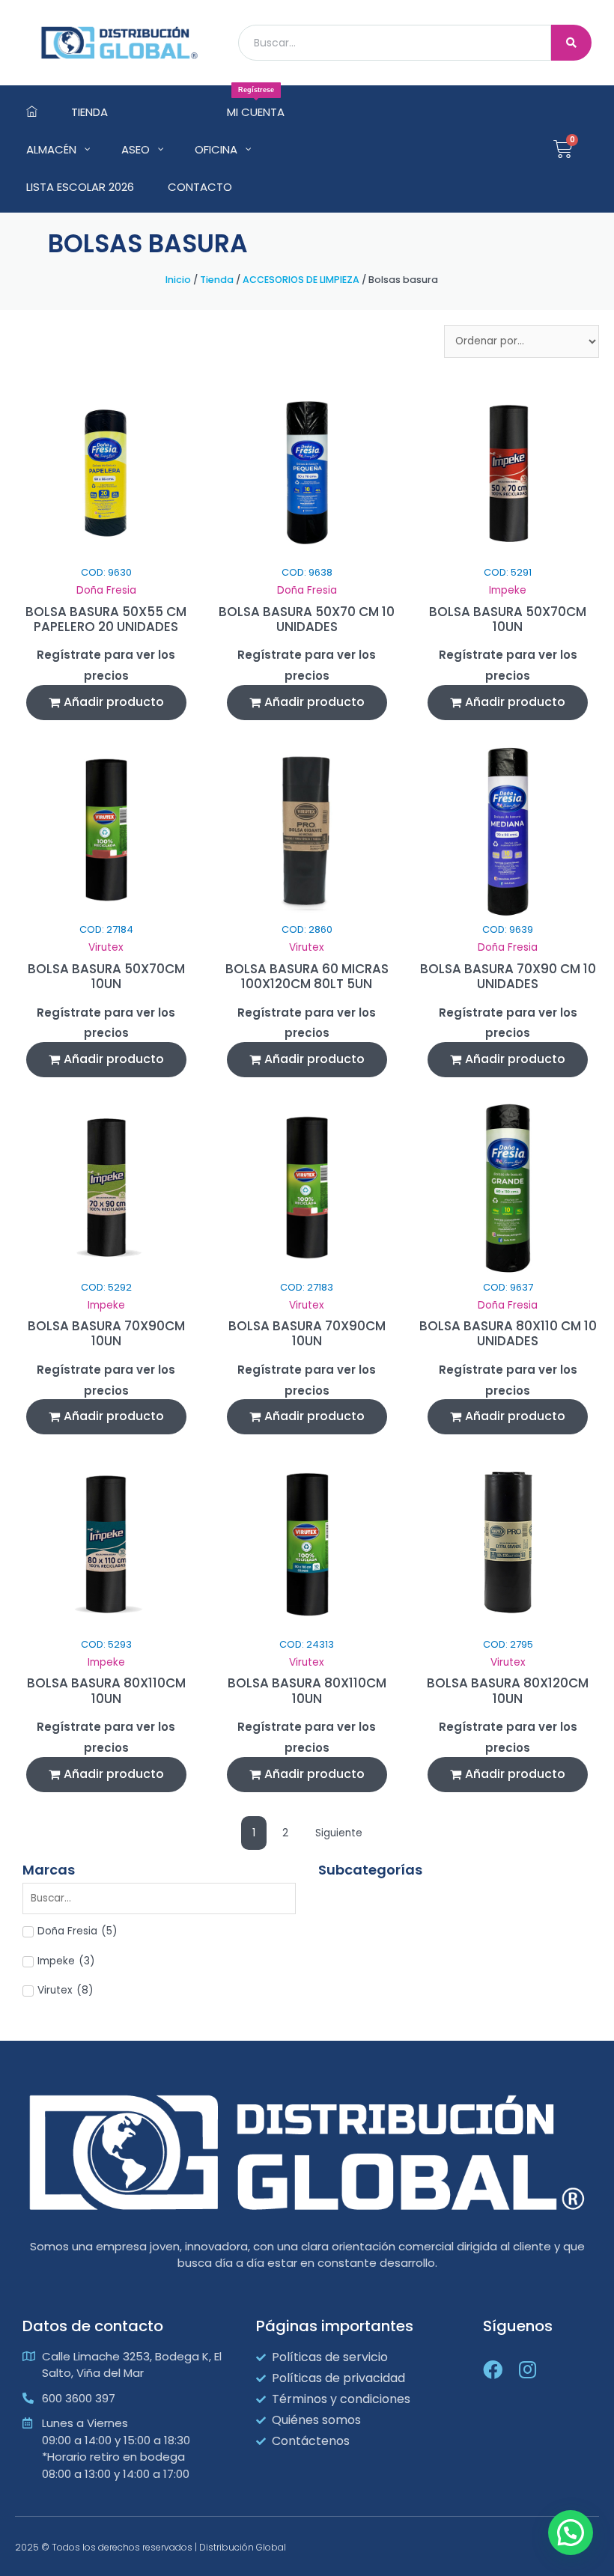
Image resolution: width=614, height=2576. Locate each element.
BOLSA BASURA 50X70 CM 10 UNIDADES (307, 619)
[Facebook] (493, 2369)
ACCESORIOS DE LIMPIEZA (301, 280)
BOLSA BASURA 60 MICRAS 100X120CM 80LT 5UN (307, 976)
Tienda (217, 280)
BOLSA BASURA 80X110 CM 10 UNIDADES (508, 1333)
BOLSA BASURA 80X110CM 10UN (106, 1690)
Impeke (508, 590)
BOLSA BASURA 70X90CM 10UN (106, 1333)
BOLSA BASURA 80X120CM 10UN (508, 1690)
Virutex (106, 947)
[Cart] (563, 149)
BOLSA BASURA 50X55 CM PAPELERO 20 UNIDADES (106, 619)
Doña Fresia (106, 590)
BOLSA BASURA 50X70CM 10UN (508, 619)
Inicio (178, 280)
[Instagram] (527, 2369)
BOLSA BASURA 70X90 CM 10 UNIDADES (508, 976)
